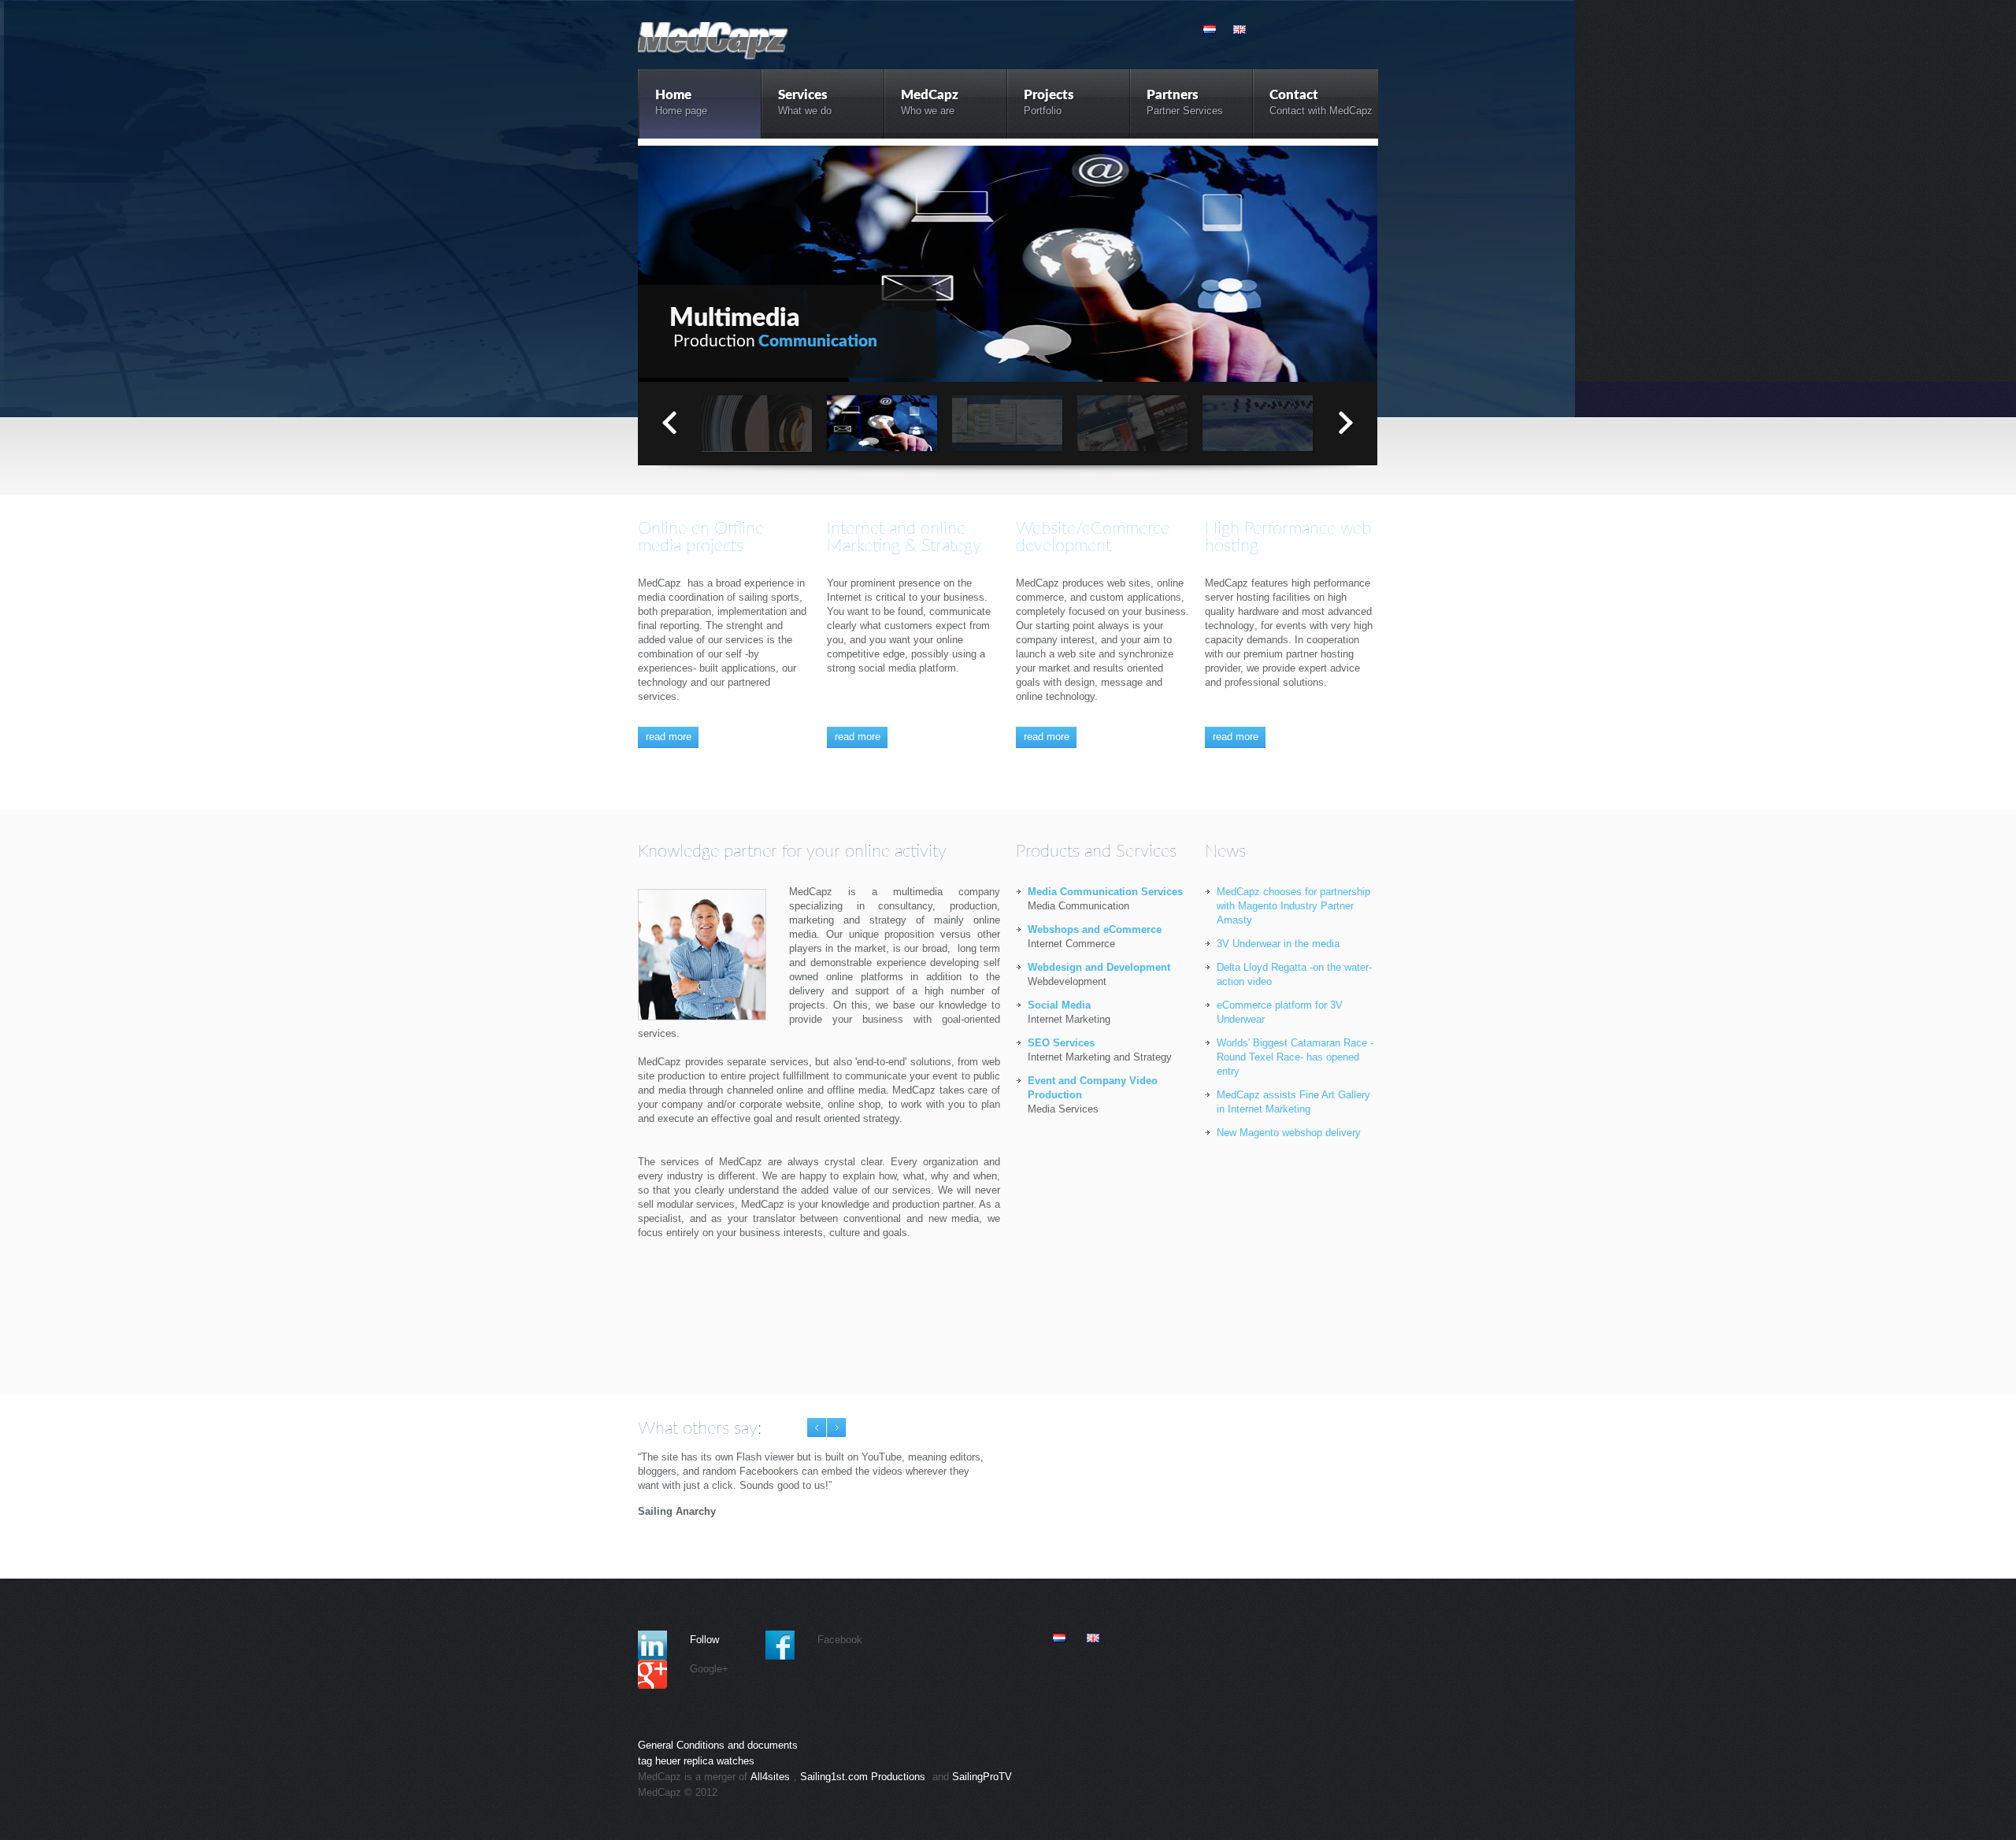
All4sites (770, 1777)
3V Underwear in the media (1278, 944)
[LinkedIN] (652, 1645)
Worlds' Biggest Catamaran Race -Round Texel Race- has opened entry (1295, 1057)
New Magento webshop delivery (1289, 1133)
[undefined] (1008, 264)
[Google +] (652, 1674)
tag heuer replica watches (696, 1761)
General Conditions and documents (718, 1745)
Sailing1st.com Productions (863, 1777)
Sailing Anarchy (677, 1511)
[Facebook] (780, 1645)
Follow (704, 1640)
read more (669, 737)
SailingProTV (982, 1777)
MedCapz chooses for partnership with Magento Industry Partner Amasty (1293, 906)
